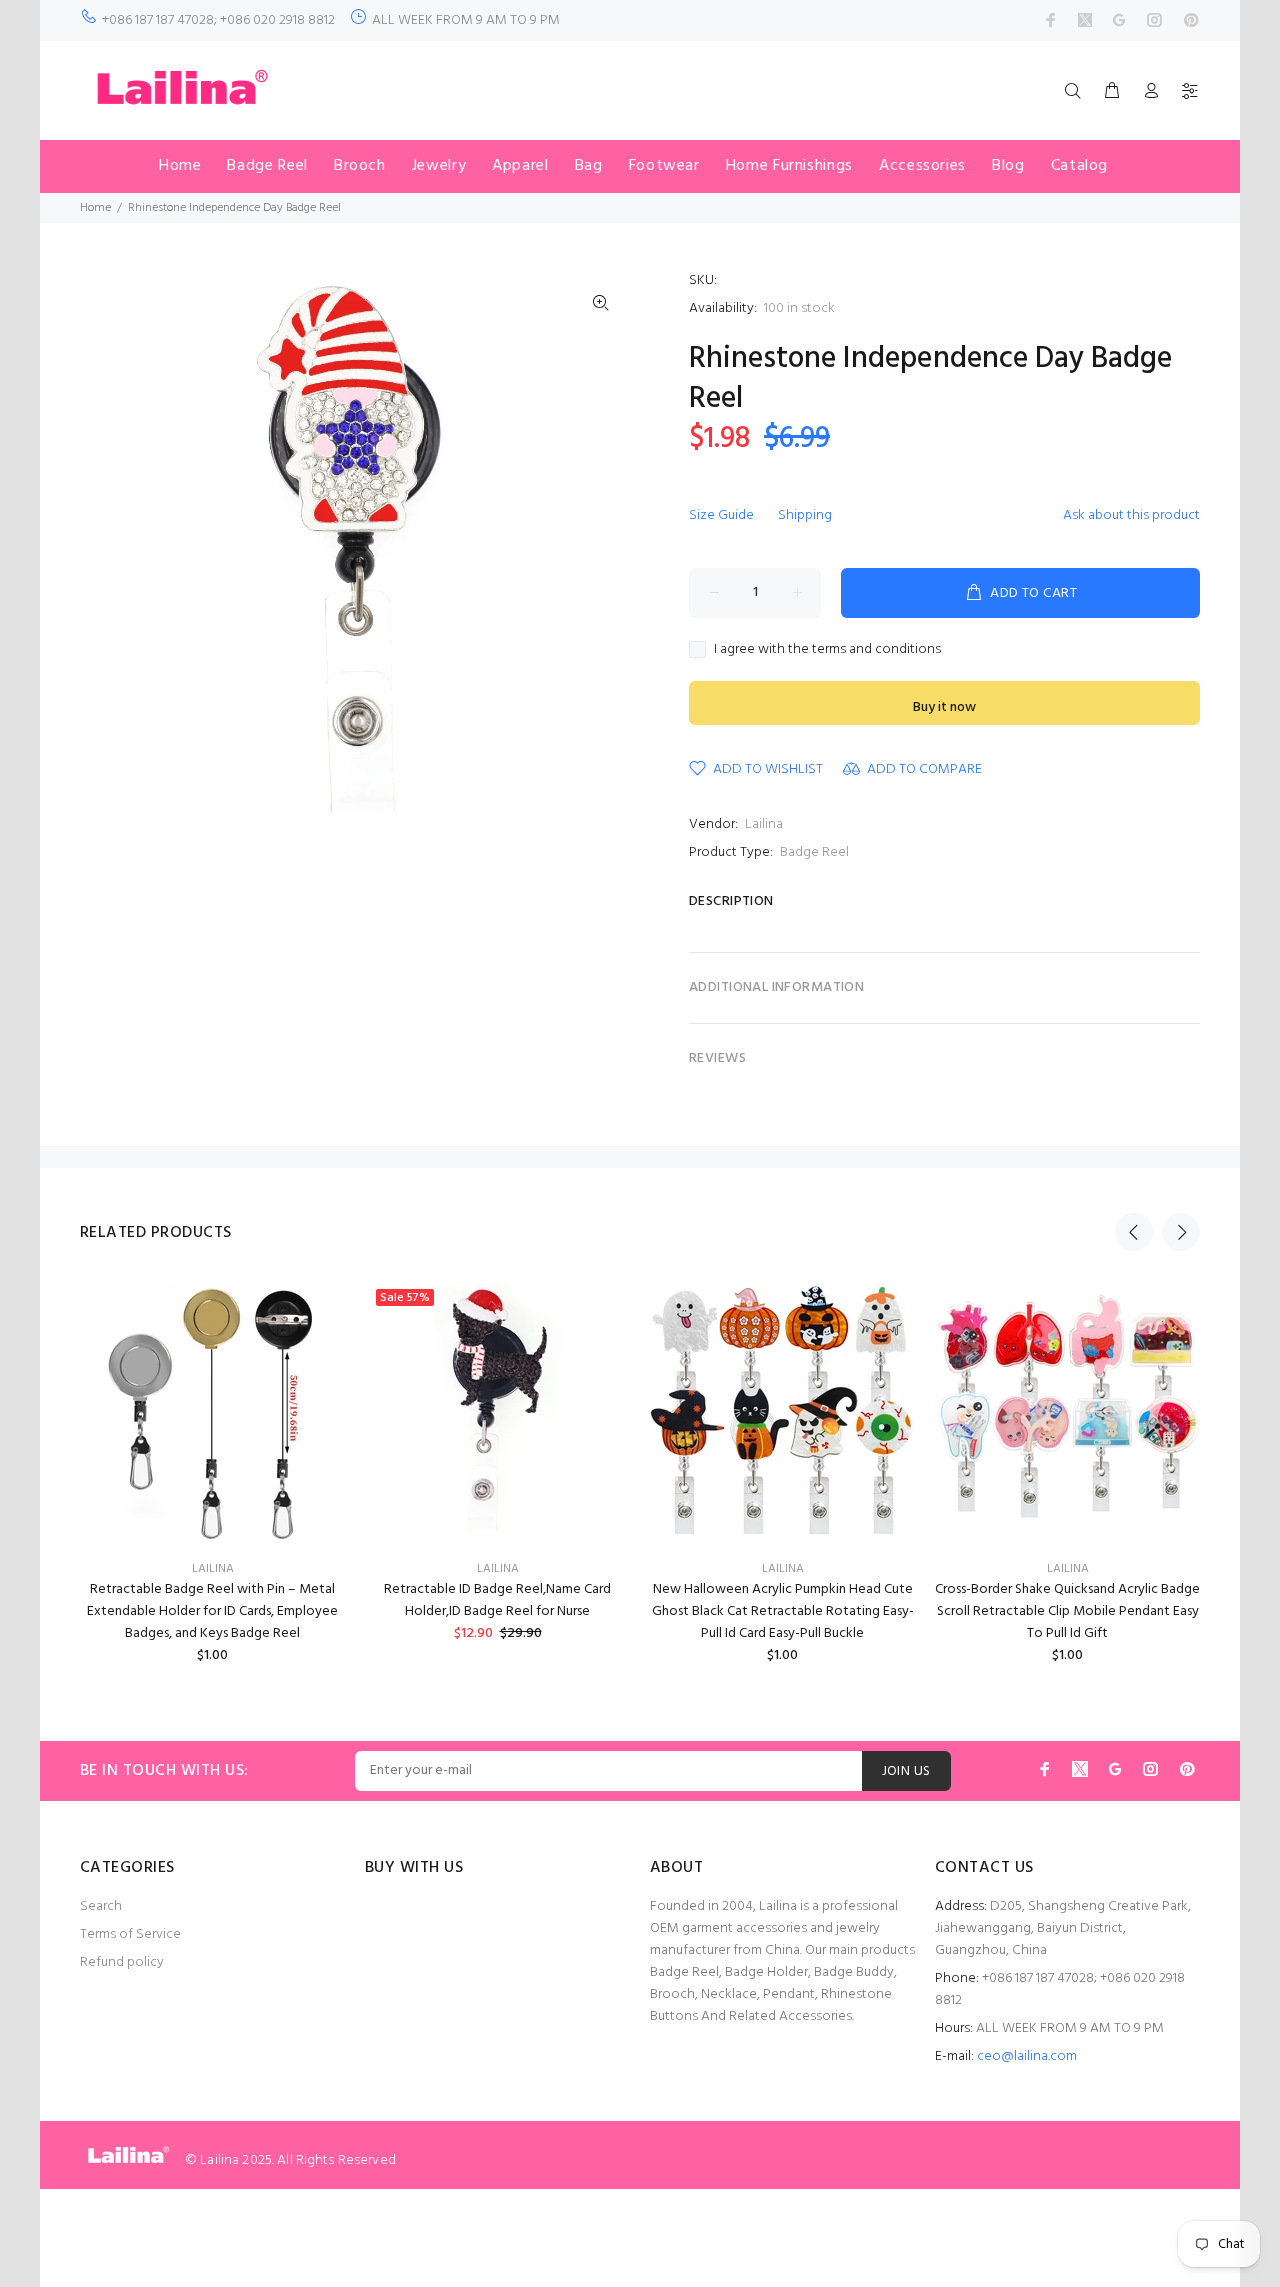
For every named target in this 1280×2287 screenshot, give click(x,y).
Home (95, 208)
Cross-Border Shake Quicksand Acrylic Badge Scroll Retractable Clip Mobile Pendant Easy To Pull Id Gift (1067, 1611)
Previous (1134, 1232)
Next (1181, 1232)
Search (101, 1906)
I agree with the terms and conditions (827, 650)
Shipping (805, 515)
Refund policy (122, 1962)
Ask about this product (1131, 515)
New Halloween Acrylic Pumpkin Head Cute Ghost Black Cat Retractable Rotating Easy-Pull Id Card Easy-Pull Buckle (783, 1611)
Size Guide (721, 515)
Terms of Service (130, 1934)
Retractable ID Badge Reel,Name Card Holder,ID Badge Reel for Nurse (497, 1600)
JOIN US (906, 1771)
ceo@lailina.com (1027, 2056)
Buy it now (944, 707)
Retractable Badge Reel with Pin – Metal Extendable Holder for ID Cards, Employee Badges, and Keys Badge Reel (212, 1611)
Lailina (764, 824)
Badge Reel (814, 852)
